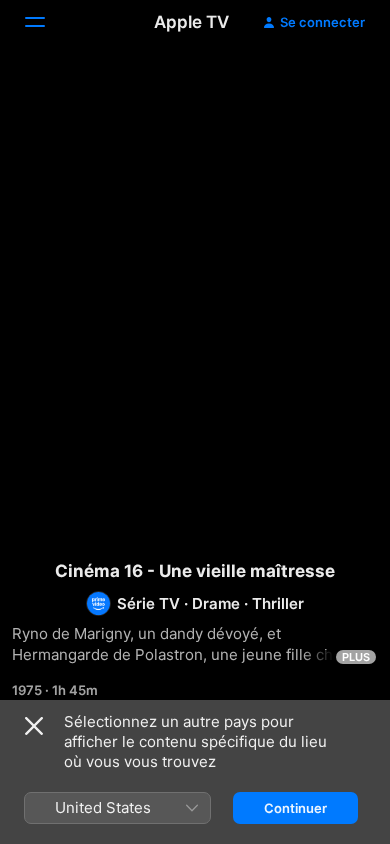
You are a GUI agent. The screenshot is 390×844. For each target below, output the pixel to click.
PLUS (356, 657)
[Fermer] (34, 726)
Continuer (295, 808)
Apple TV (191, 22)
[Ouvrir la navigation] (47, 22)
